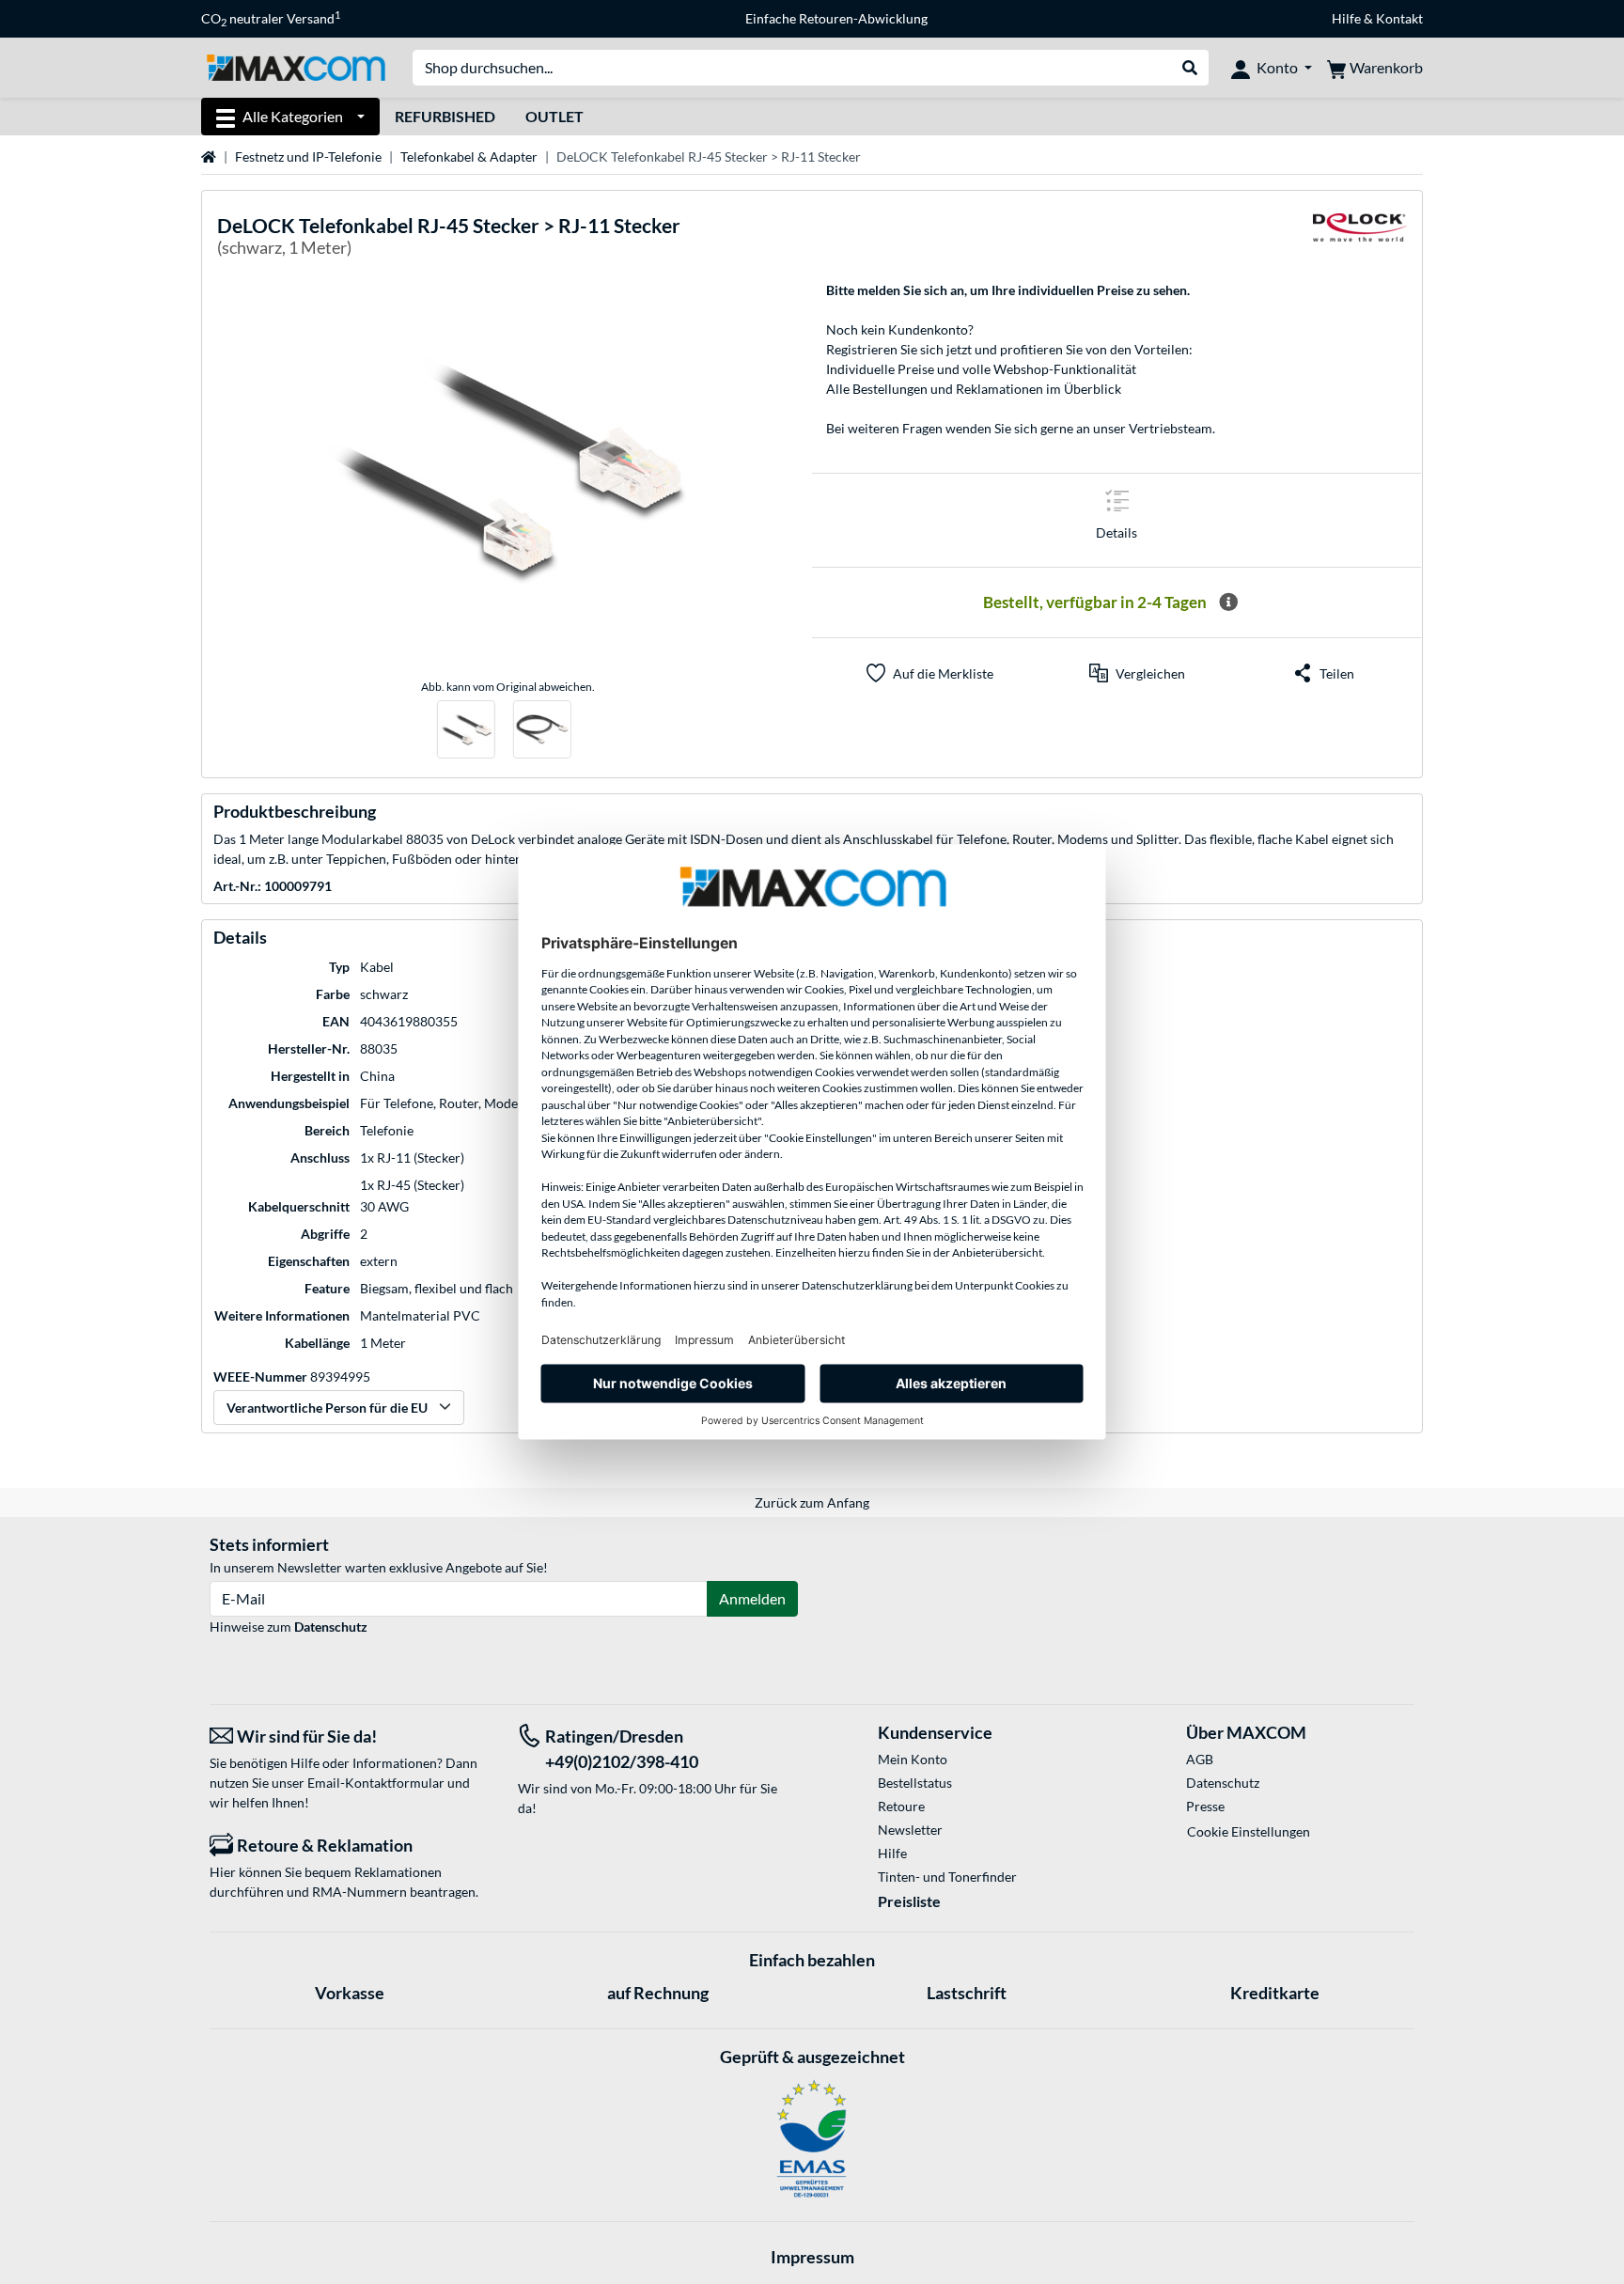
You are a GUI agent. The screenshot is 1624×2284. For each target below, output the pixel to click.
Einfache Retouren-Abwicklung (836, 18)
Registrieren (862, 349)
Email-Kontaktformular (376, 1783)
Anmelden (752, 1598)
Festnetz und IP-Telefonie (308, 156)
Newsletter (910, 1830)
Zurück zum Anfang (812, 1502)
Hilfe (1346, 18)
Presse (1205, 1806)
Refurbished (445, 116)
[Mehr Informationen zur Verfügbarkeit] (1228, 602)
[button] (1137, 673)
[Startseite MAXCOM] (296, 66)
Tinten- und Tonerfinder (947, 1877)
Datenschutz (331, 1627)
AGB (1200, 1759)
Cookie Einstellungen (1249, 1831)
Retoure (901, 1806)
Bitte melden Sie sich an (895, 290)
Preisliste (909, 1901)
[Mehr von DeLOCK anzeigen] (1360, 239)
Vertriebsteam (1171, 428)
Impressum (812, 2257)
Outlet (554, 116)
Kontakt (1399, 18)
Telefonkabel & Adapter (469, 156)
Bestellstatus (915, 1783)
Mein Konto (913, 1759)
